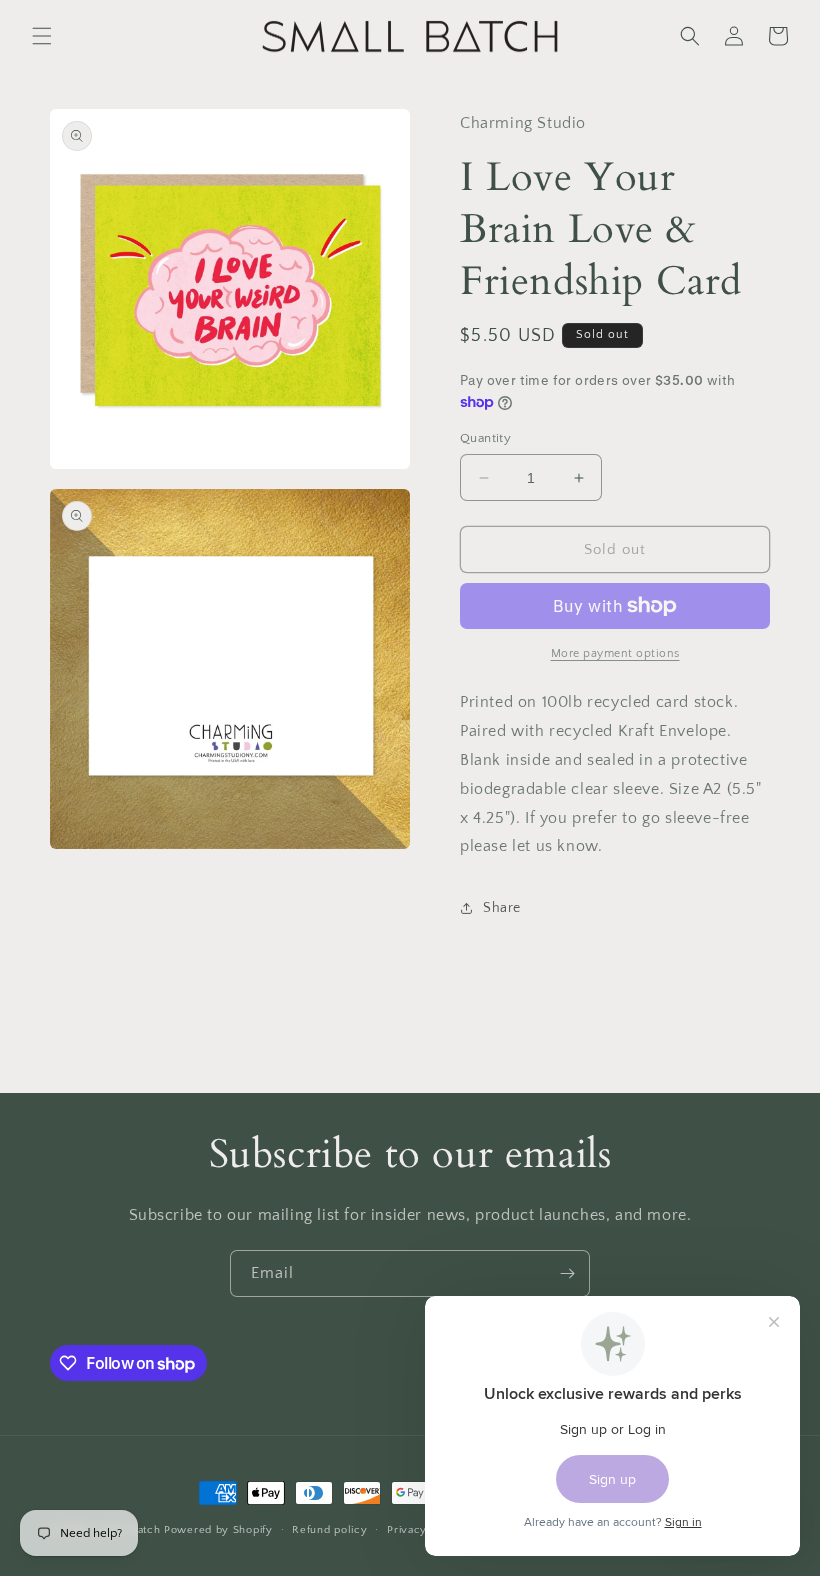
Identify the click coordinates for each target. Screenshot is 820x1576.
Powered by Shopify (218, 1530)
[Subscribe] (567, 1273)
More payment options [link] (615, 653)
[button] (42, 36)
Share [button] (502, 908)
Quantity (485, 438)
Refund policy (329, 1530)
